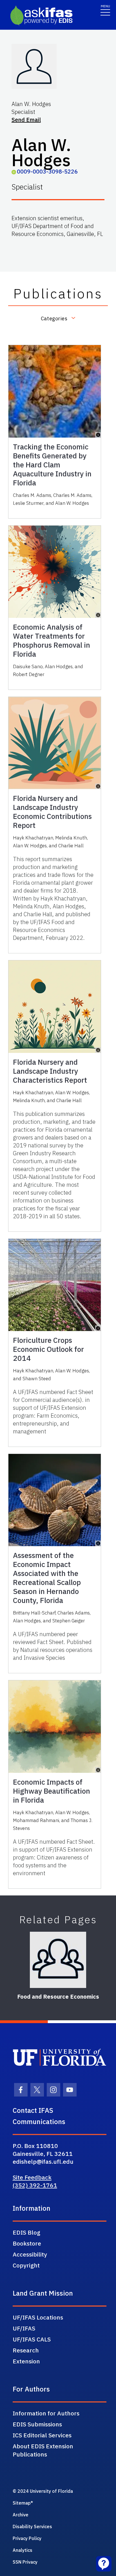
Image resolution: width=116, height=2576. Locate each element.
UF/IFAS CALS (32, 2339)
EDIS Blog (26, 2232)
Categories (54, 318)
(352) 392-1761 (35, 2185)
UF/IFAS (24, 2328)
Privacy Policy (27, 2538)
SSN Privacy (25, 2562)
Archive (21, 2515)
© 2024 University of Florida (43, 2491)
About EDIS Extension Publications (43, 2450)
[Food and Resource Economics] (58, 1960)
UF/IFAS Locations (38, 2317)
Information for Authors (46, 2413)
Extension (26, 2361)
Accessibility (30, 2254)
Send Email (26, 120)
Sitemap (22, 2503)
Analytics (23, 2550)
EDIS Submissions (37, 2424)
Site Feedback (32, 2177)
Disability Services (32, 2527)
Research (26, 2350)
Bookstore (27, 2243)
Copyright (26, 2265)
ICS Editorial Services (42, 2435)
